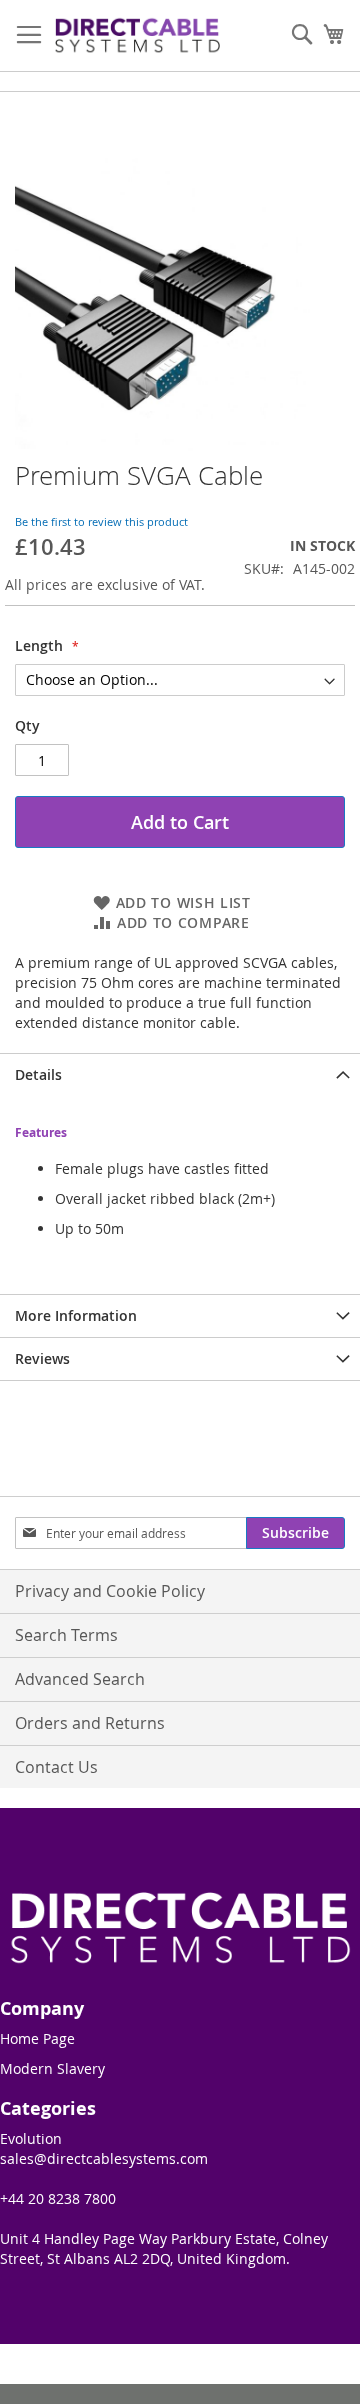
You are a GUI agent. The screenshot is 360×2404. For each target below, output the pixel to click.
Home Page (37, 2038)
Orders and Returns (90, 1723)
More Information (76, 1315)
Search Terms (66, 1635)
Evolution (31, 2138)
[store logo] (137, 36)
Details (38, 1074)
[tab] (180, 1074)
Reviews (42, 1358)
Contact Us (56, 1767)
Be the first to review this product (101, 521)
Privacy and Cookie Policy (110, 1591)
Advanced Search (80, 1679)
